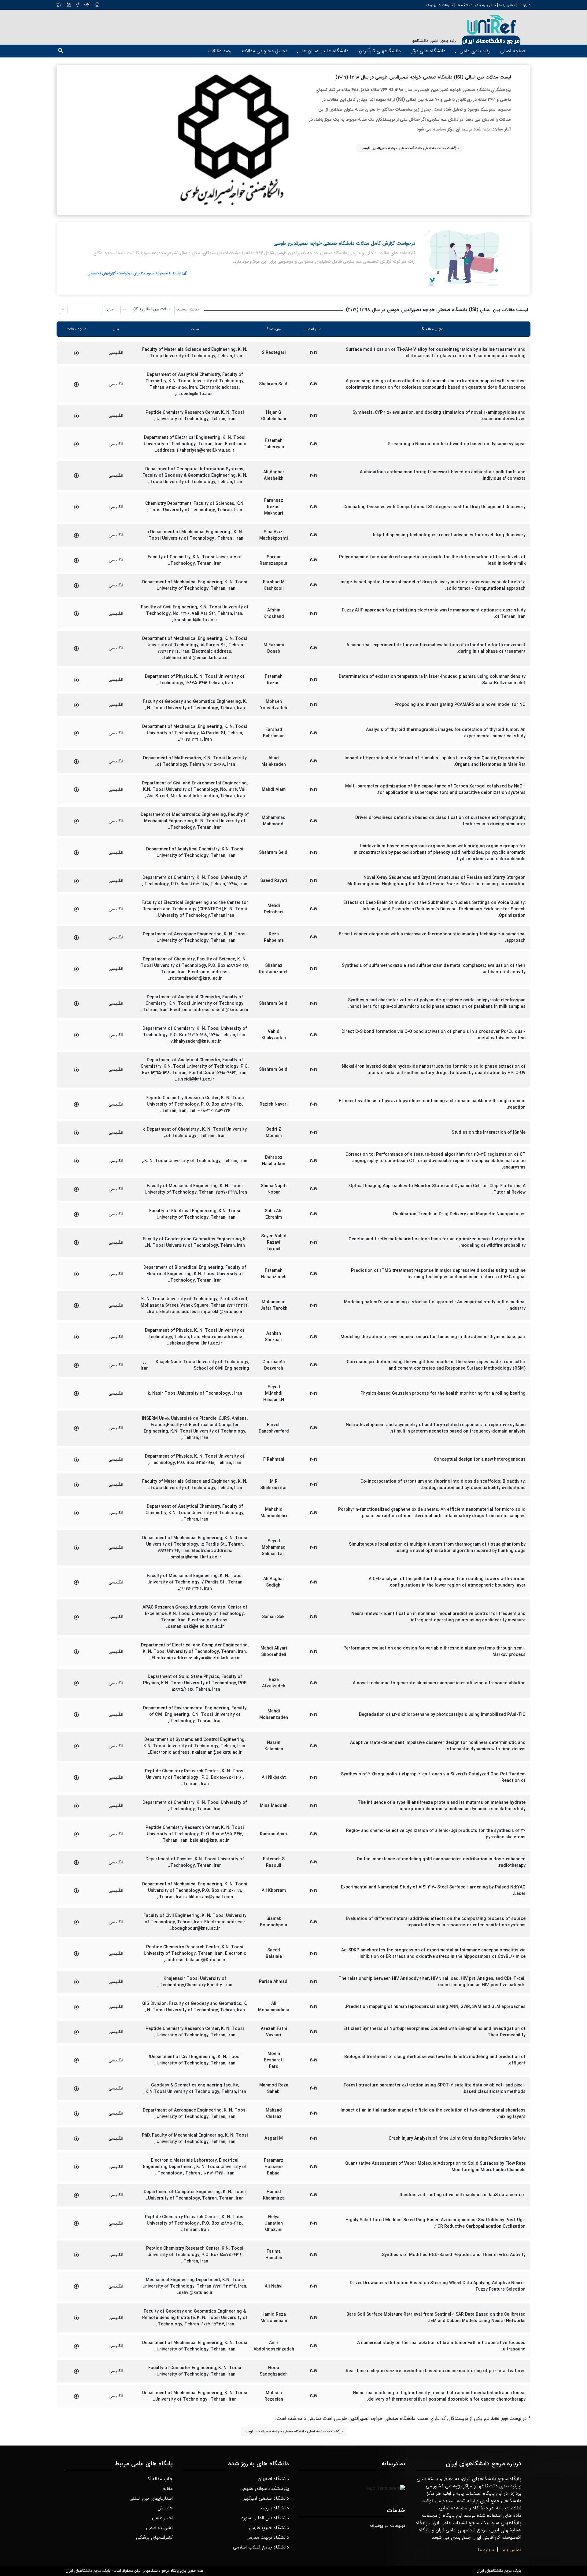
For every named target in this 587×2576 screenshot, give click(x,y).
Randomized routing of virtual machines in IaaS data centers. (462, 2195)
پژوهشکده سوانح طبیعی (265, 2488)
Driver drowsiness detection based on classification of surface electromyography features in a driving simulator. (440, 821)
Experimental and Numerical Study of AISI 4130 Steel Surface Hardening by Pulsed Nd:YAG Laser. (433, 1891)
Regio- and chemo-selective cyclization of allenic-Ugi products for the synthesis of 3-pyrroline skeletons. (436, 1834)
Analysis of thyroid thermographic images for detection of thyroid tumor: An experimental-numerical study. (446, 733)
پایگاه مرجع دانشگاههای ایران (499, 2571)
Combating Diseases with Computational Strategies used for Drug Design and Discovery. (434, 507)
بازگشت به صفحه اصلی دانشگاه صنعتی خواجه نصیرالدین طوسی (410, 148)
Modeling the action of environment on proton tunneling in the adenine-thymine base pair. (432, 1337)
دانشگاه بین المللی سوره (265, 2518)
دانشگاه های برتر (428, 51)
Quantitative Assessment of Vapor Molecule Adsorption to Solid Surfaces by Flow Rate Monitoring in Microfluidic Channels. (435, 2167)
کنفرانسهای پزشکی (154, 2537)
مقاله (168, 2488)
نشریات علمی (159, 2528)
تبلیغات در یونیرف (440, 5)
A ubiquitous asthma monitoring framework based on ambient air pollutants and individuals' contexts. (443, 475)
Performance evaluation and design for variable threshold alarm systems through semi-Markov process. (434, 1652)
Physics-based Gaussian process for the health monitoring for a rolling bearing (443, 1394)
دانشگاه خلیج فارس (269, 2528)
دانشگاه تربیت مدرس (268, 2537)
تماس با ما (507, 5)
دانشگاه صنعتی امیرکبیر (266, 2498)
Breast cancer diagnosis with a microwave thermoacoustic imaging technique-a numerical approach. (432, 938)
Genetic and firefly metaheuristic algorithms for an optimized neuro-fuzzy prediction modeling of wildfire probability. (437, 1242)
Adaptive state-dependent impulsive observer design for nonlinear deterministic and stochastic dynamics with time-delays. (438, 1746)
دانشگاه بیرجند (274, 2508)
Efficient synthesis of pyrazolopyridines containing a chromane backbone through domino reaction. (432, 1104)
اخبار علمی (162, 2518)
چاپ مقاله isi (160, 2479)
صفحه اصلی (513, 51)
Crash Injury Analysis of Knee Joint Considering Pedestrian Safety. (456, 2139)
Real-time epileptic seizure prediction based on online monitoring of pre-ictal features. (435, 2371)
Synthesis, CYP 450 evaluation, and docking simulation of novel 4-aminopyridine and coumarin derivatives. (439, 416)
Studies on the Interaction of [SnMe (489, 1133)
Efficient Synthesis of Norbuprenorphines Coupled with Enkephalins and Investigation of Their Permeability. (434, 2032)
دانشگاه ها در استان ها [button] (325, 51)
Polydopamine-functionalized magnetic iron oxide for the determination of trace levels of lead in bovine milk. (432, 560)
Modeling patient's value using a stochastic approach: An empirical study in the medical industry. (435, 1305)
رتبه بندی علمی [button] (475, 51)
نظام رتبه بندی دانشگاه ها (476, 5)
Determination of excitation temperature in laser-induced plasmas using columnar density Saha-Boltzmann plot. (432, 680)
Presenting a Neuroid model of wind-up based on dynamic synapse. (456, 444)
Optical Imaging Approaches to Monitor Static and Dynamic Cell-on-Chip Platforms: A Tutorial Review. (437, 1189)
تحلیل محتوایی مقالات (265, 51)
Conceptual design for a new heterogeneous (480, 1460)
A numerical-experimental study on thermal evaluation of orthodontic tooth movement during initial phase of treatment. (436, 648)
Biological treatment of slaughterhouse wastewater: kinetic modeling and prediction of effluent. (435, 2060)
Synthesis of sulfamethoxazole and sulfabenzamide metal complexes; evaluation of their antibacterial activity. (434, 969)
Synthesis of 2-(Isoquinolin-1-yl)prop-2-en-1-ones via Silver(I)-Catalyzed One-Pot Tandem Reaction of (433, 1778)
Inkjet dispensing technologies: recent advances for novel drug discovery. (449, 535)
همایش (165, 2508)
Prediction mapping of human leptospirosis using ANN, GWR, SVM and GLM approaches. (435, 2007)
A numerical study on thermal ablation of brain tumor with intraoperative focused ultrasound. (441, 2346)
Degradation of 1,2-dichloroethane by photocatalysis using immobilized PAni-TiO (442, 1715)
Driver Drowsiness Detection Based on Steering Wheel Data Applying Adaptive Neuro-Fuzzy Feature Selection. (438, 2286)
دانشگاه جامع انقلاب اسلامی (261, 2547)
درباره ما (524, 5)
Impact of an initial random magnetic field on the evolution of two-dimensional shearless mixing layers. (433, 2114)
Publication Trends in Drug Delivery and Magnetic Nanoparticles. (459, 1214)
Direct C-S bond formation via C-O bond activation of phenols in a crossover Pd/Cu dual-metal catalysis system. (434, 1035)
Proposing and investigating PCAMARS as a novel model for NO (460, 705)
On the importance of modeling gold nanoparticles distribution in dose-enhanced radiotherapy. (441, 1862)
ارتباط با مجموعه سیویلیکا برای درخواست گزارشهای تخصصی (134, 273)
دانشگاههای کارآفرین (380, 51)
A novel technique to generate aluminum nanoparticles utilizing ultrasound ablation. (439, 1683)
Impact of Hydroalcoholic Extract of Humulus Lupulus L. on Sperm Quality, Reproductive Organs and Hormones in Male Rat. (435, 761)
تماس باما (511, 2550)
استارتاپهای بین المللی (151, 2498)
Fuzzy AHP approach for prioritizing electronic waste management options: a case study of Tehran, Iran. (434, 614)
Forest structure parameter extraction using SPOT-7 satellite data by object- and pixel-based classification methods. (435, 2089)
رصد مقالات (220, 51)
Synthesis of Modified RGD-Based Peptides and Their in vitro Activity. (453, 2255)
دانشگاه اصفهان (273, 2479)
